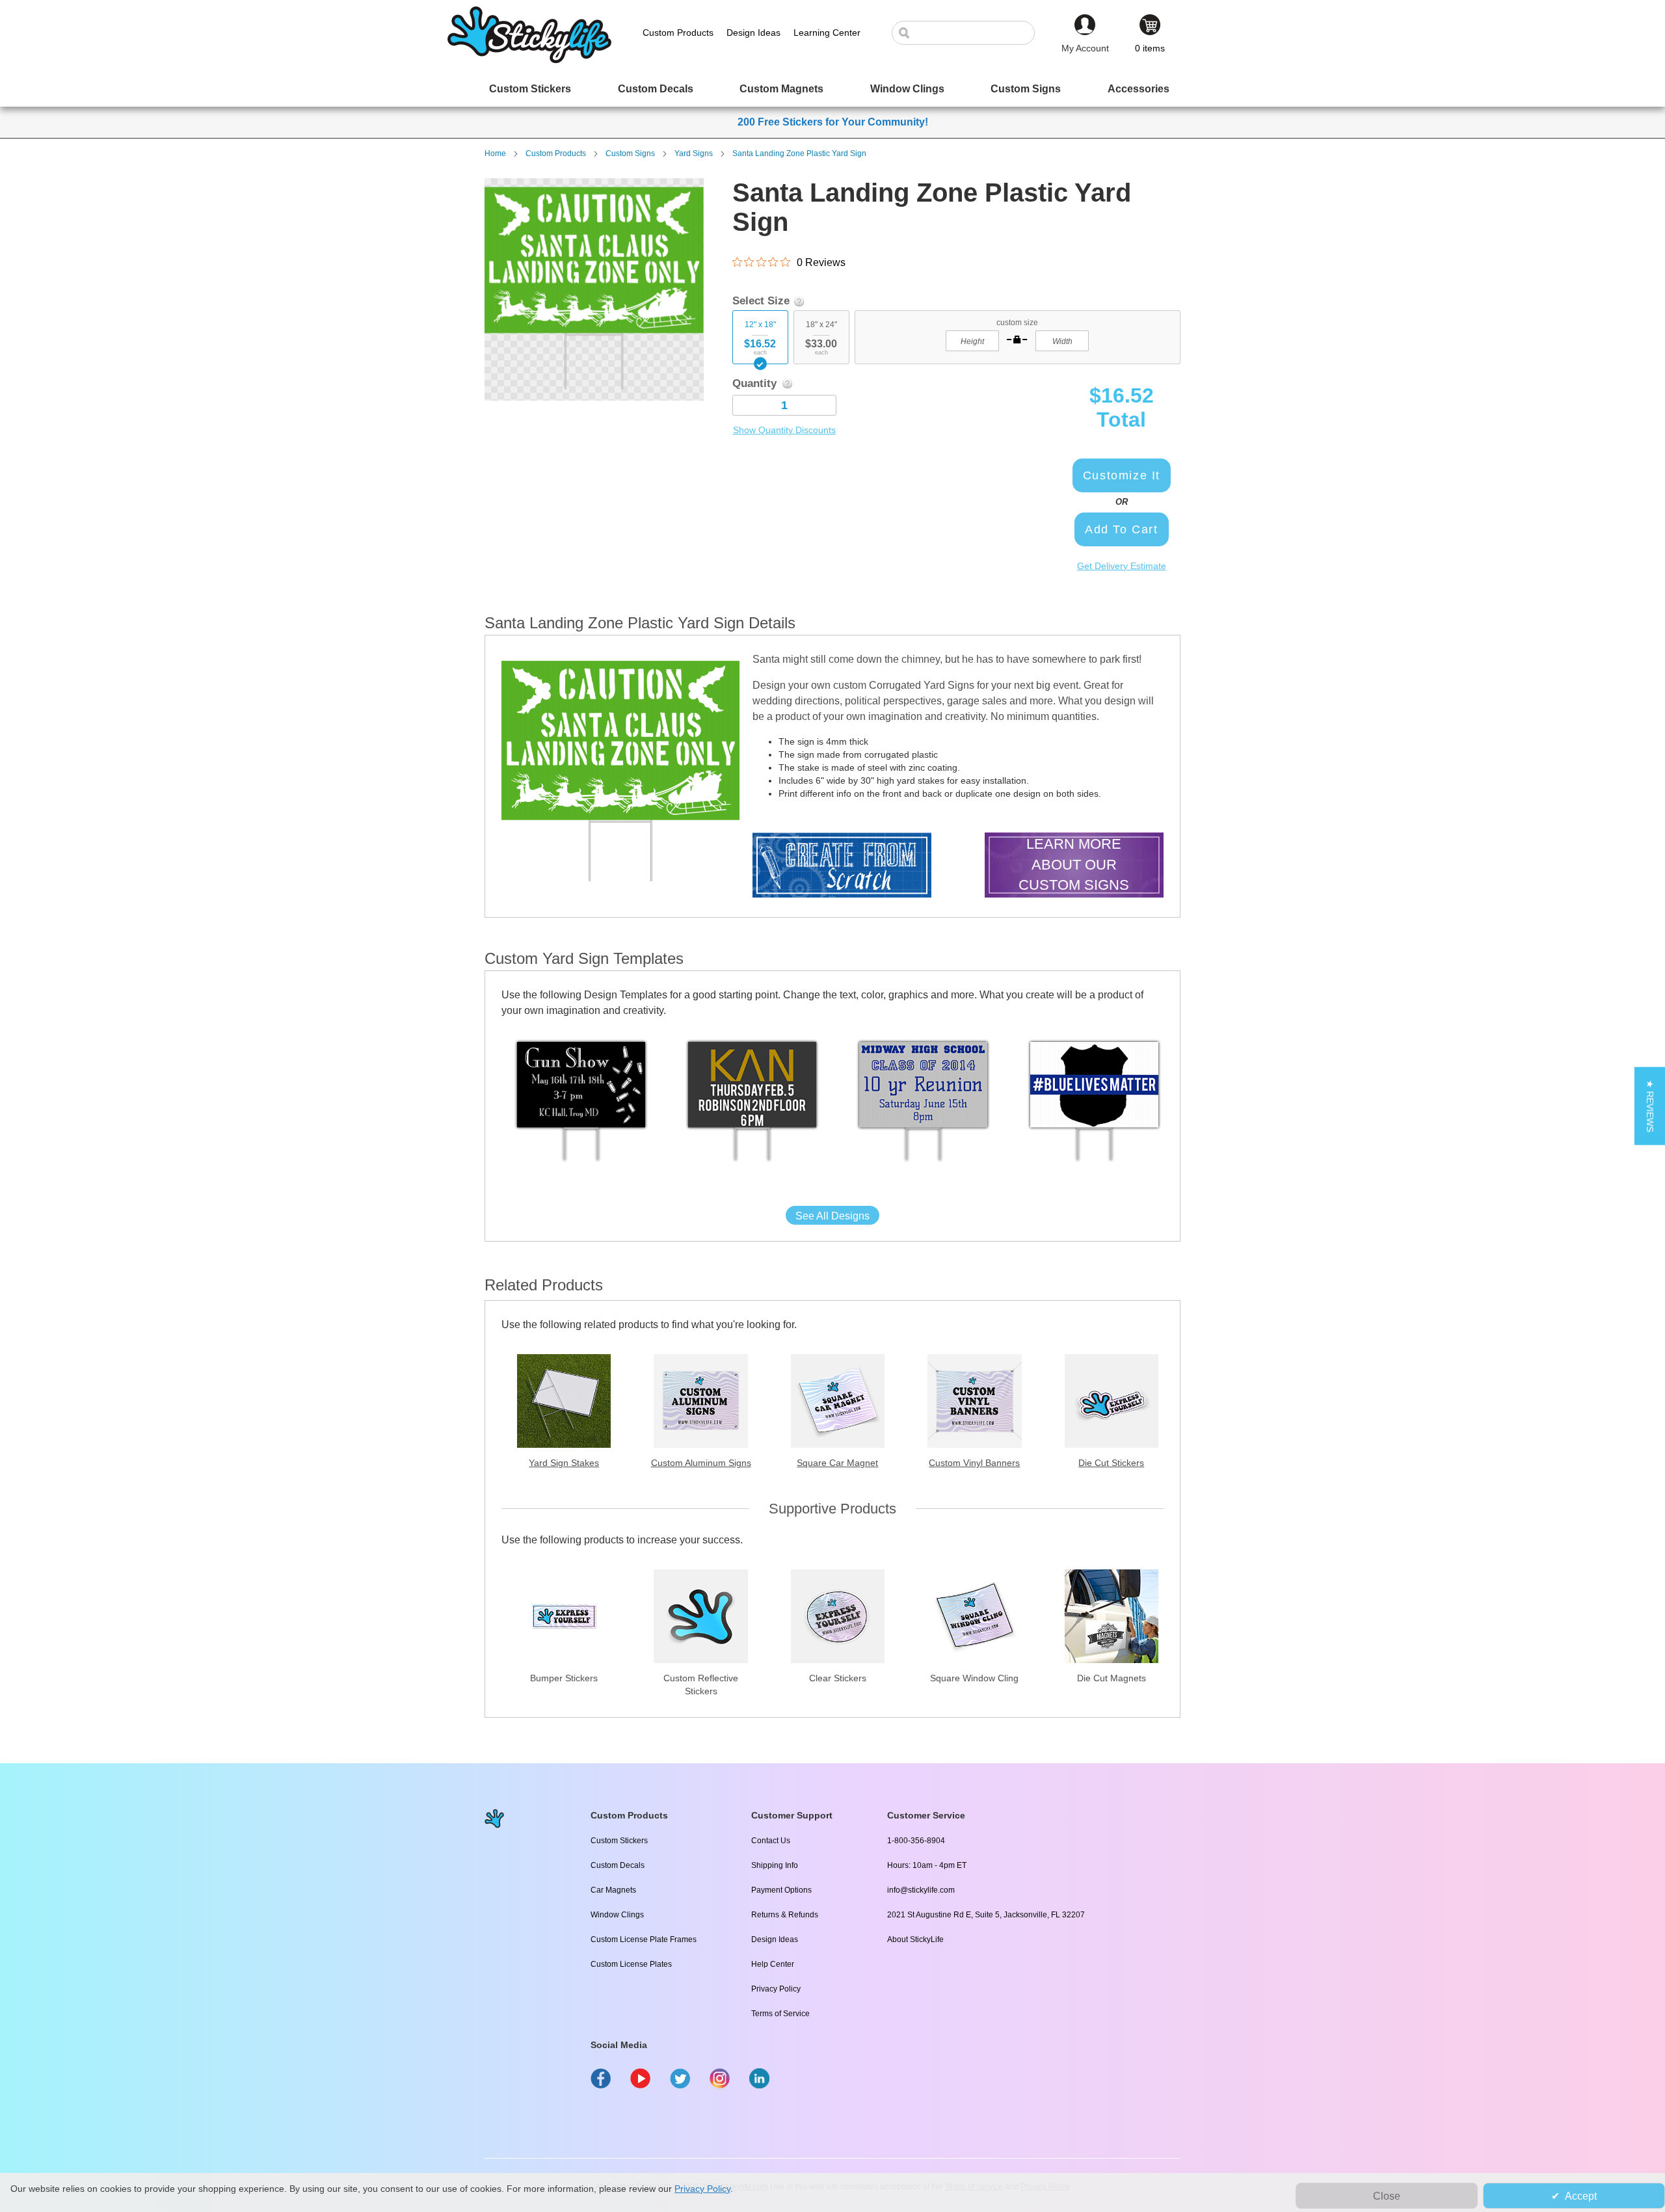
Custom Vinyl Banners (974, 1463)
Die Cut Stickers (1111, 1463)
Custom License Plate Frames (644, 1939)
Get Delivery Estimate (1122, 566)
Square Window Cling (974, 1678)
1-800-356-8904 (916, 1841)
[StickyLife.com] (529, 60)
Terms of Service (780, 2014)
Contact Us (771, 1841)
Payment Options (781, 1890)
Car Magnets (613, 1890)
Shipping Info (775, 1865)
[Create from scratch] (842, 867)
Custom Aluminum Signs (701, 1463)
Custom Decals (618, 1865)
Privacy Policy (776, 1989)
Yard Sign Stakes (564, 1463)
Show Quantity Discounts (784, 430)
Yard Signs (694, 153)
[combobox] (970, 33)
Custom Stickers (619, 1841)
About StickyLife (915, 1939)
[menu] (832, 89)
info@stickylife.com (921, 1890)
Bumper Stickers (564, 1678)
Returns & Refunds (785, 1915)
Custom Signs (630, 153)
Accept (1581, 2196)
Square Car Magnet (837, 1463)
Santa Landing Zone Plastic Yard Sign (799, 153)
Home (495, 153)
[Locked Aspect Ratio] (1017, 340)
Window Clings (617, 1915)
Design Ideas (775, 1939)
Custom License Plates (631, 1964)
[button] (1650, 1106)
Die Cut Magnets (1112, 1678)
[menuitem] (530, 89)
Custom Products (556, 153)
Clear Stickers (838, 1678)
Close (1387, 2196)
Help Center (773, 1964)
